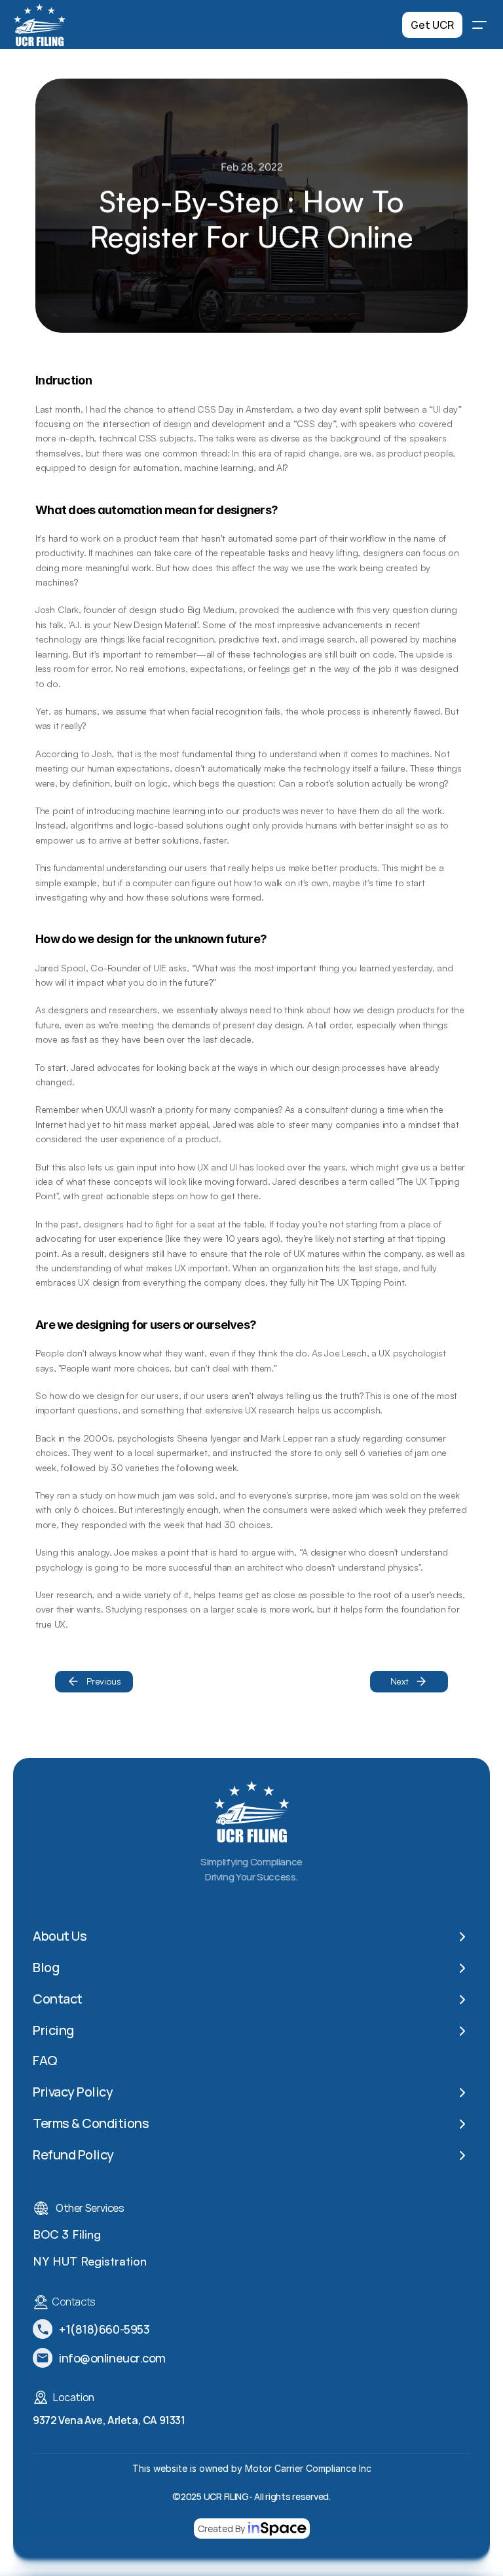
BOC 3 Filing (67, 2233)
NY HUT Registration (90, 2260)
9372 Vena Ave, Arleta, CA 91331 (109, 2419)
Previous (104, 1681)
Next (400, 1681)
